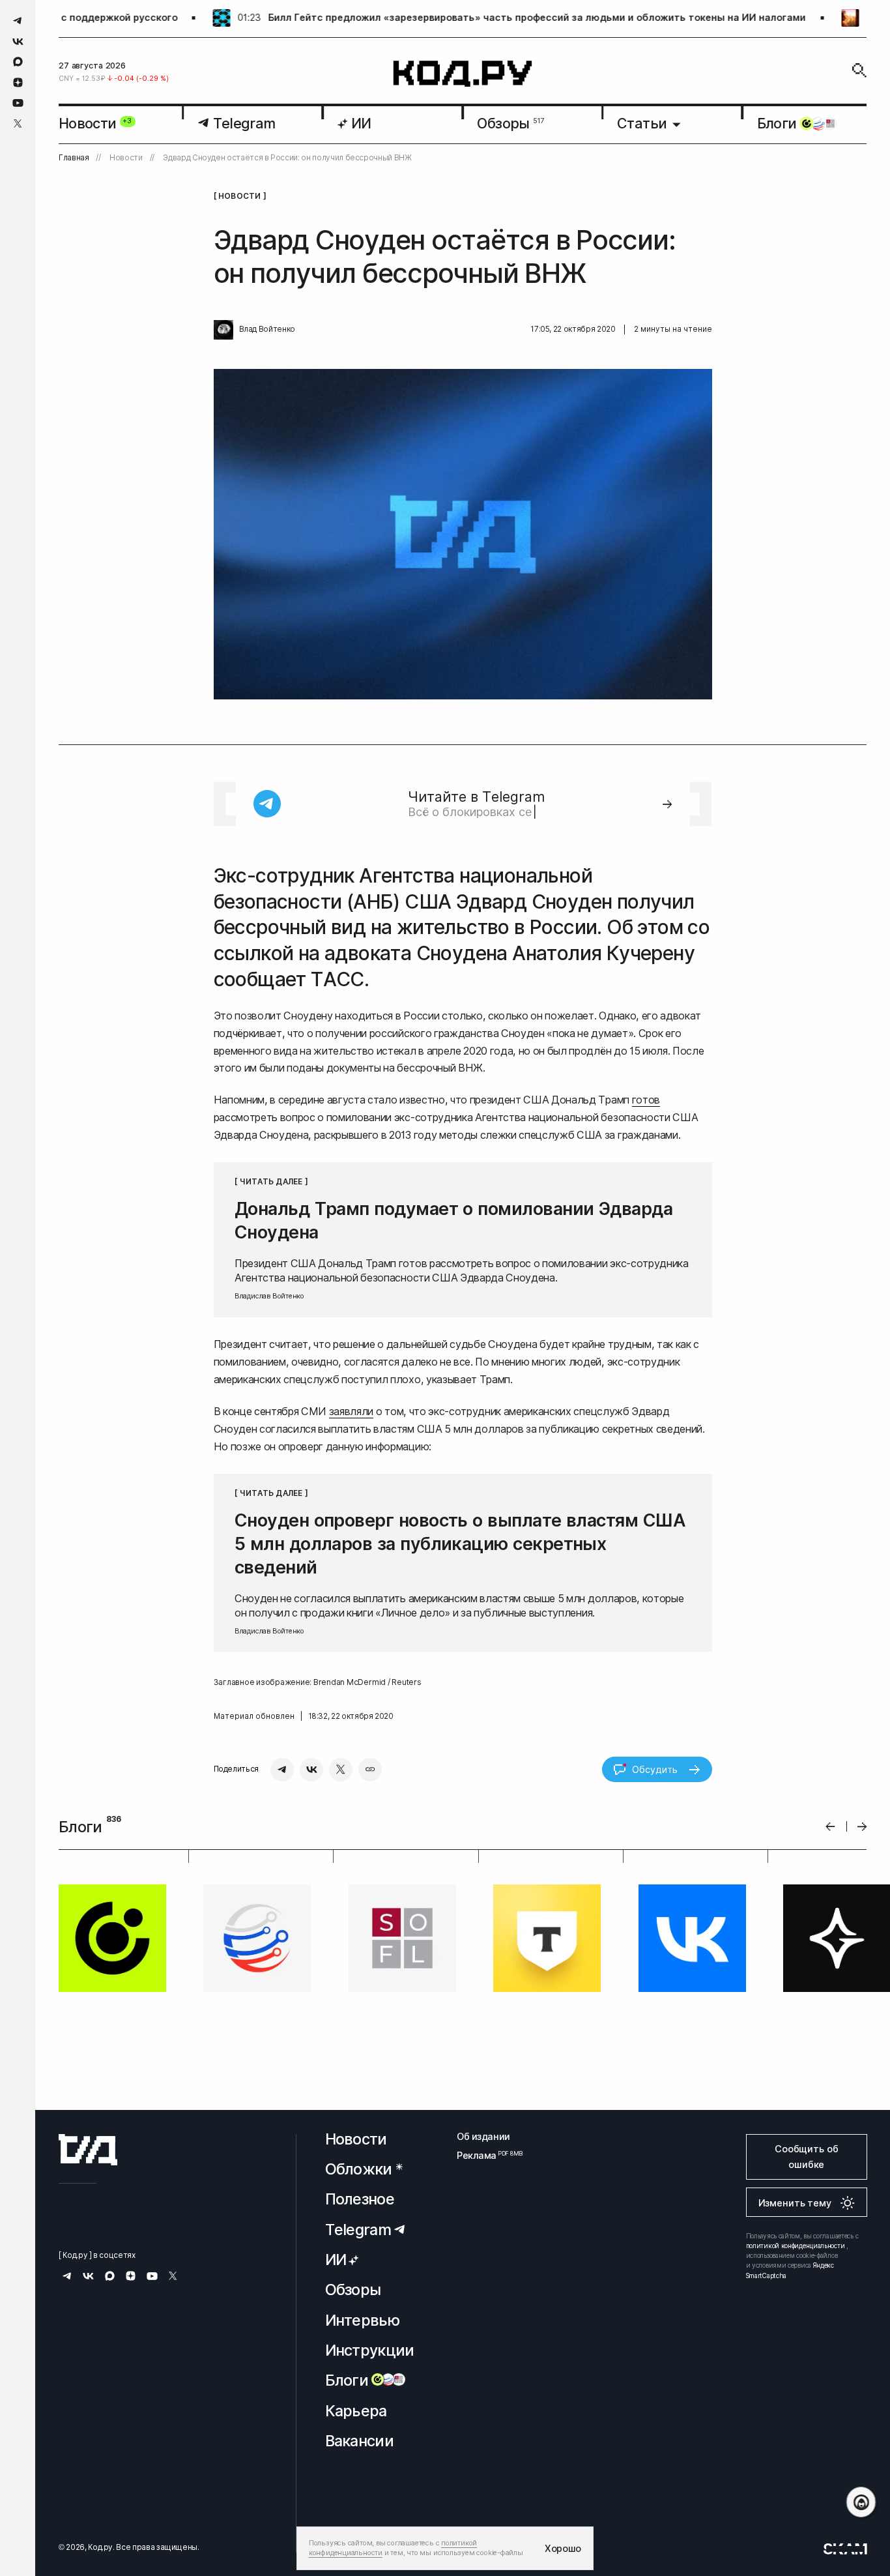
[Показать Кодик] (861, 2502)
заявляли (351, 1411)
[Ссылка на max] (18, 62)
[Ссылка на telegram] (18, 21)
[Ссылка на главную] (88, 2150)
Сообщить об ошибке (806, 2157)
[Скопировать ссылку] (370, 1770)
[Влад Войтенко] (223, 330)
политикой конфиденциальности (796, 2246)
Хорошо (563, 2548)
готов (646, 1100)
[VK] (311, 1770)
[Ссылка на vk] (18, 41)
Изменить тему (795, 2203)
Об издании (483, 2136)
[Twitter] (341, 1770)
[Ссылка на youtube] (18, 103)
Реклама (483, 2155)
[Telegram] (282, 1770)
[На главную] (463, 74)
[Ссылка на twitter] (18, 124)
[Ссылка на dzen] (18, 83)
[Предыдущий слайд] (830, 1827)
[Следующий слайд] (862, 1827)
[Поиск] (859, 70)
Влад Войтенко (267, 329)
